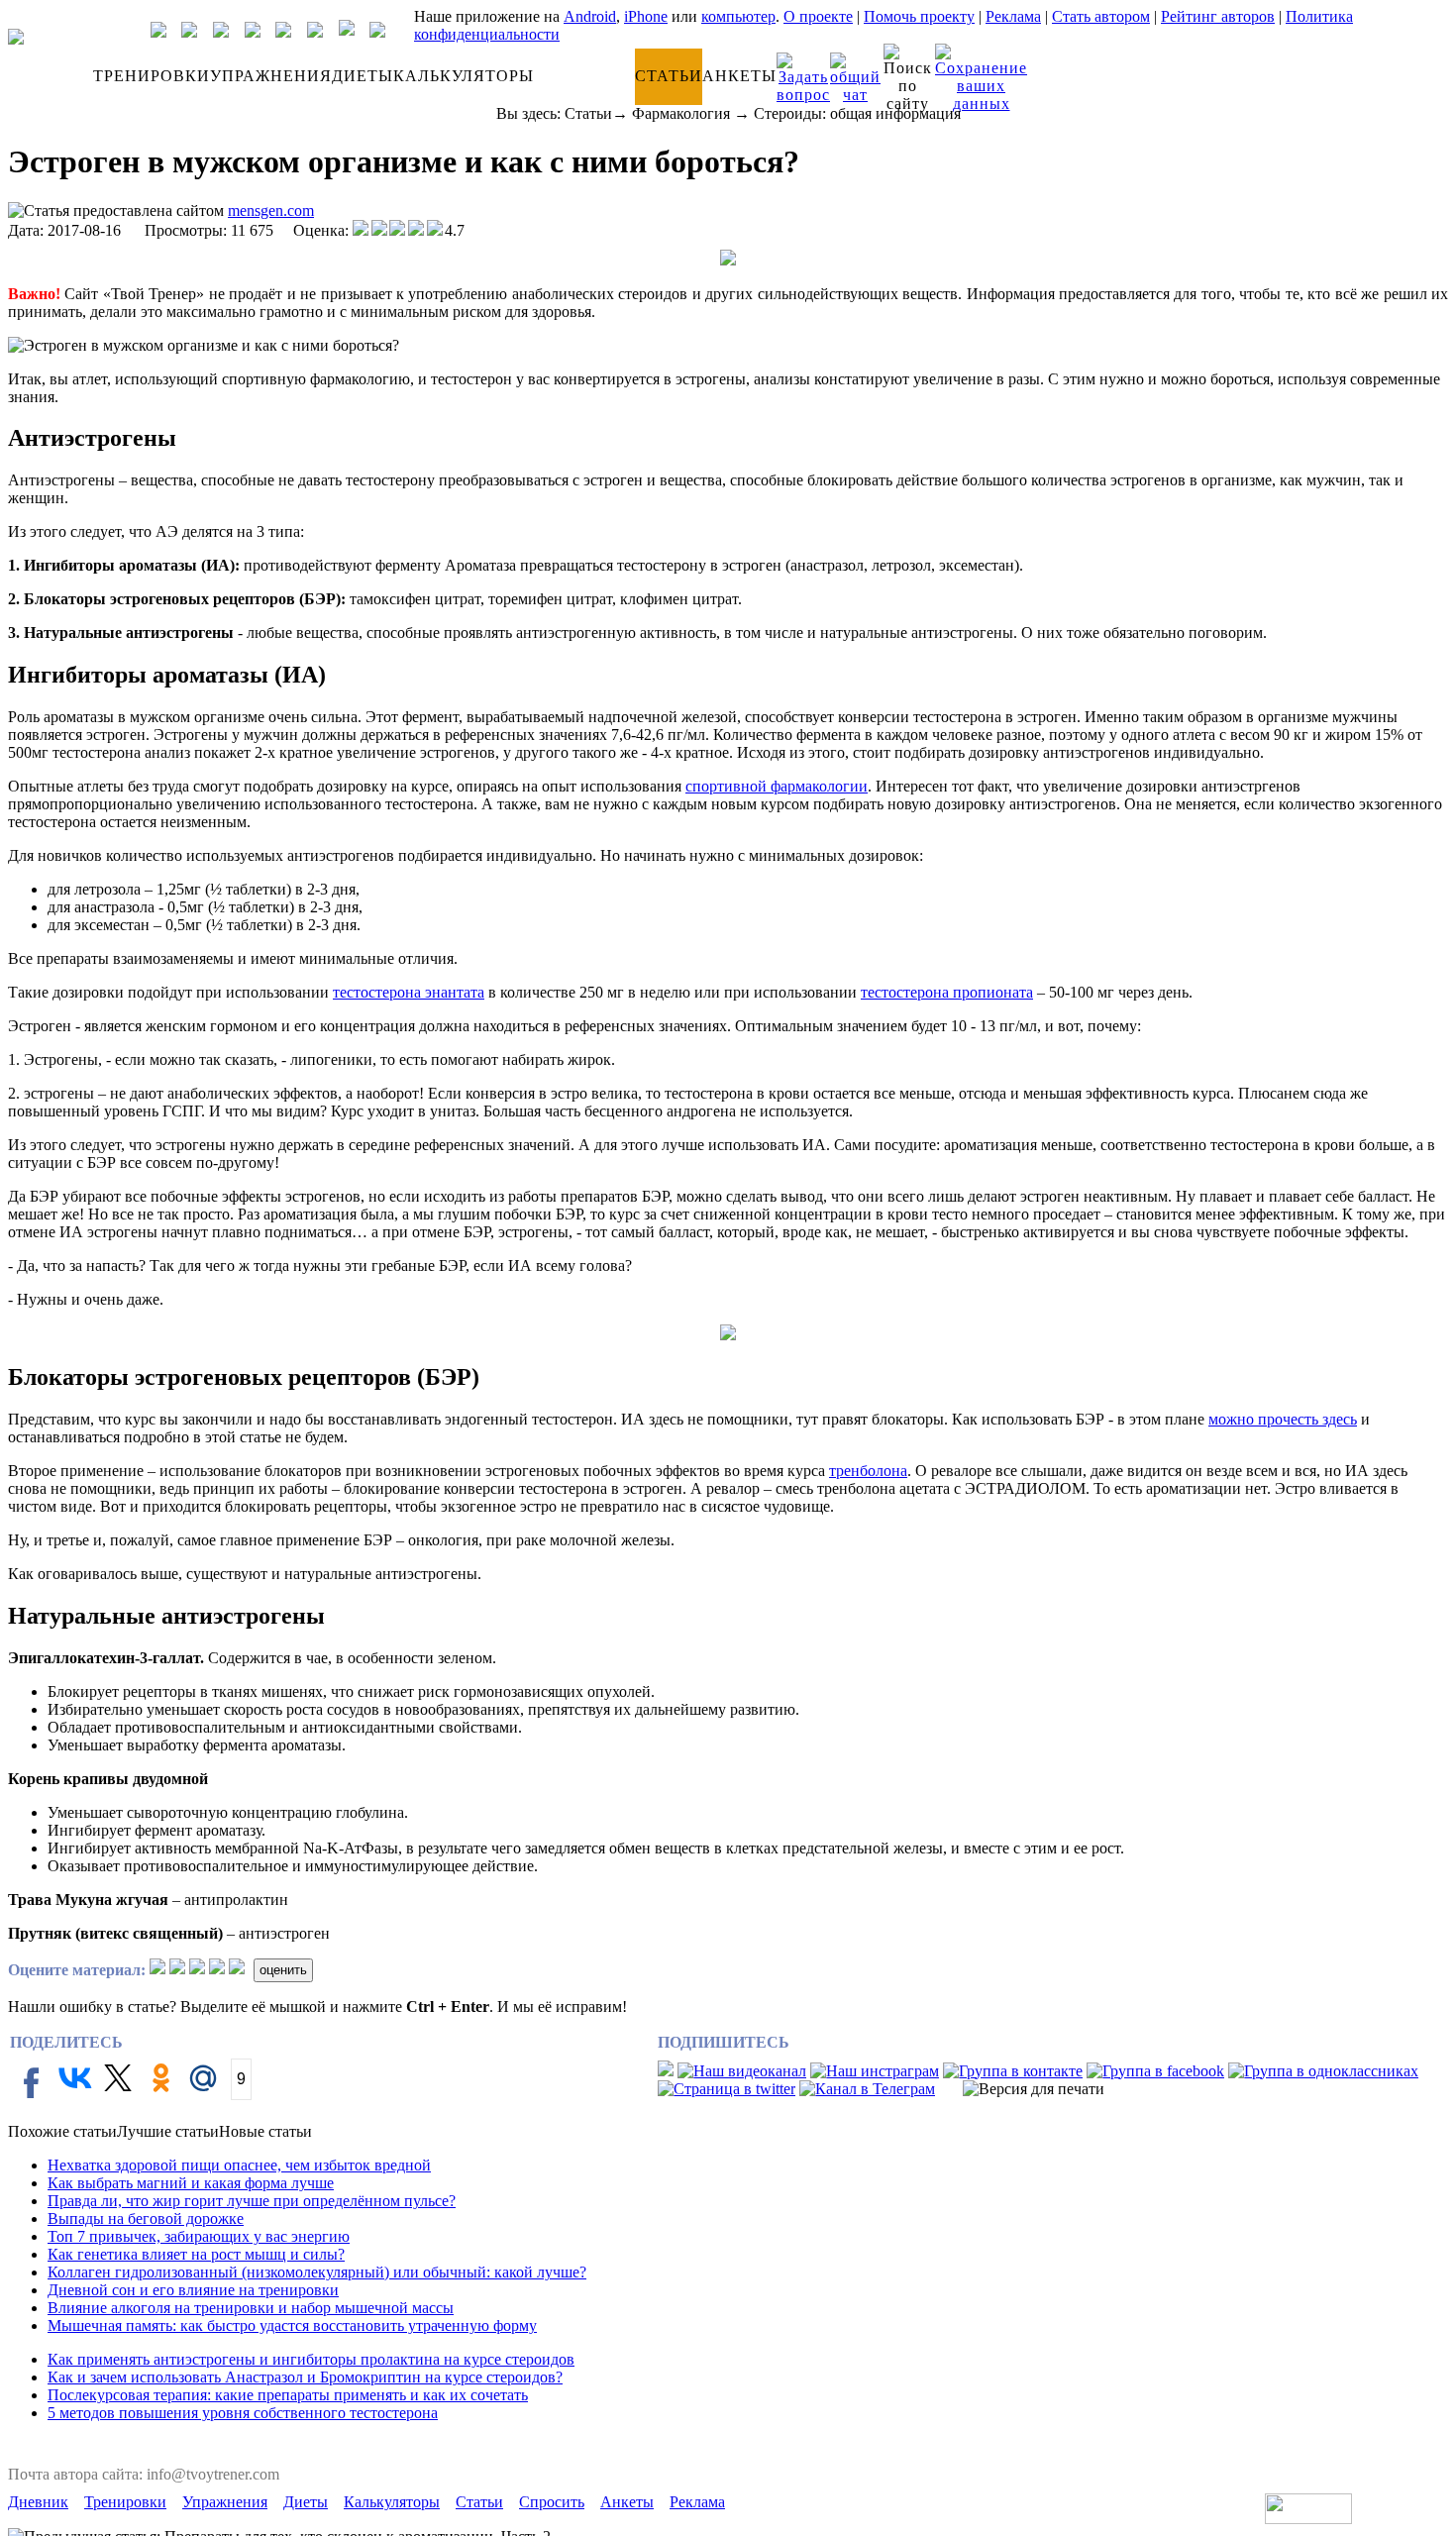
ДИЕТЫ (363, 76)
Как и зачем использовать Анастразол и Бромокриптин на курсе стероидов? (305, 2377)
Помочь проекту (919, 16)
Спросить (552, 2502)
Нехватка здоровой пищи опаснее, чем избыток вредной (239, 2165)
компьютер (738, 16)
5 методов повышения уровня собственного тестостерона (243, 2413)
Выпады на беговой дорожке (146, 2219)
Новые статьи (265, 2131)
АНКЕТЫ (739, 76)
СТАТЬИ (669, 76)
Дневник (38, 2502)
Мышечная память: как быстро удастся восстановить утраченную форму (292, 2325)
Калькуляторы (392, 2502)
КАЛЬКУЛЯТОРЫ (464, 76)
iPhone (646, 16)
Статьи (588, 113)
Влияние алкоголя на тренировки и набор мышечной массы (251, 2308)
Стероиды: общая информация (857, 113)
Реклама (1013, 16)
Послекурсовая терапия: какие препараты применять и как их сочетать (288, 2395)
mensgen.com (271, 211)
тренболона (868, 1471)
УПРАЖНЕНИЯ (271, 76)
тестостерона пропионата (947, 992)
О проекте (818, 16)
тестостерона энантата (409, 992)
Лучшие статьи (168, 2131)
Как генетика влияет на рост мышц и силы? (196, 2254)
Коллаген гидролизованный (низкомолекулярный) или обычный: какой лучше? (317, 2272)
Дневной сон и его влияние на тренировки (193, 2290)
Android (590, 16)
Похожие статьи (62, 2131)
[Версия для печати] (1034, 2089)
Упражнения (225, 2502)
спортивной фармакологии (777, 786)
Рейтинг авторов (1218, 16)
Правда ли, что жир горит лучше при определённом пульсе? (252, 2201)
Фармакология (681, 113)
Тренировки (125, 2502)
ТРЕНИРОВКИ (152, 76)
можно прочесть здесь (1283, 1419)
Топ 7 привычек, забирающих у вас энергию (199, 2236)
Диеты (306, 2502)
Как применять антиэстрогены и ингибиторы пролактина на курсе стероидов (311, 2359)
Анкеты (627, 2502)
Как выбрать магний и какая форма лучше (191, 2183)
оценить (283, 1970)
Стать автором (1101, 16)
